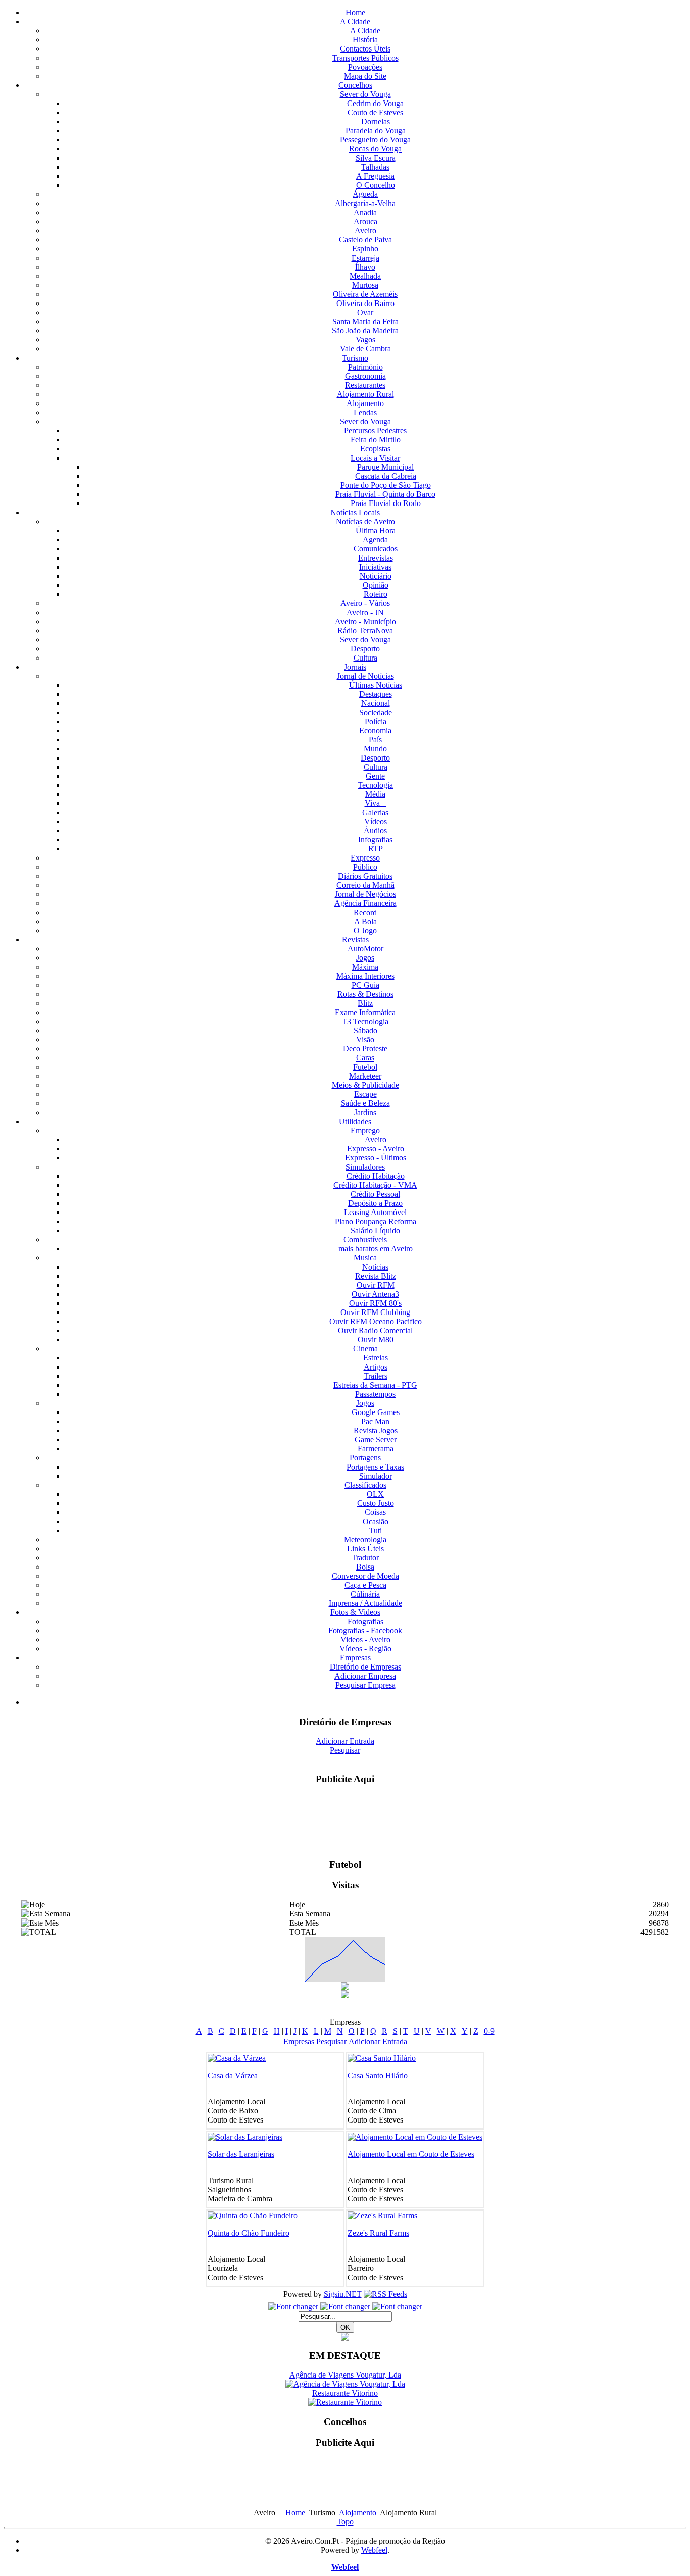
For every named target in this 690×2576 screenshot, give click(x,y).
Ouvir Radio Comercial (375, 1330)
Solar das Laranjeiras (241, 2154)
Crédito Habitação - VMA (375, 1185)
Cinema (365, 1349)
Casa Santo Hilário (378, 2075)
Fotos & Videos (355, 1612)
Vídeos (376, 821)
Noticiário (376, 576)
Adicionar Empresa (365, 1676)
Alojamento (365, 403)
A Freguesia (375, 176)
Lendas (365, 412)
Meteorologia (365, 1539)
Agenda (375, 540)
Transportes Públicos (365, 58)
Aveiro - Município (365, 621)
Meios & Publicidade (365, 1085)
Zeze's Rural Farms (378, 2233)
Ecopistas (375, 449)
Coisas (375, 1512)
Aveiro (365, 231)
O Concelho (376, 185)
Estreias (376, 1358)
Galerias (375, 812)
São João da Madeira (365, 331)
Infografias (375, 840)
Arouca (365, 221)
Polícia (376, 721)
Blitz (365, 1003)
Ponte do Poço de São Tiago (386, 485)
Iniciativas (375, 567)
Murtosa (365, 285)
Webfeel (374, 2542)
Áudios (375, 830)
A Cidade (355, 21)
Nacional (376, 703)
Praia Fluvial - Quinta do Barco (385, 494)
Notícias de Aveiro (365, 521)
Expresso (365, 858)
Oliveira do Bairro (365, 303)
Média (375, 794)
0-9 (489, 2031)
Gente (375, 776)
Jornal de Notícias (365, 676)
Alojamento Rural (365, 394)
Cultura (365, 658)
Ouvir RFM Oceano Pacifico (376, 1321)
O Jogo (365, 930)
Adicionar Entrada (345, 1741)
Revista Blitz (376, 1276)
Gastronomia (365, 376)
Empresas (355, 1658)
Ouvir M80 (376, 1340)
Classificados (365, 1485)
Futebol (365, 1067)
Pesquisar (345, 1750)
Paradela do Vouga (376, 131)
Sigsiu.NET (343, 2294)
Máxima (365, 967)
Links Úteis (365, 1549)
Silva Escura (376, 158)
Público (365, 867)
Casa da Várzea (233, 2075)
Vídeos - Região (365, 1649)
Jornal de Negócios (365, 894)
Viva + (376, 803)
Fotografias (365, 1621)
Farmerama (376, 1449)
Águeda (365, 194)
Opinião (376, 585)
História (365, 40)
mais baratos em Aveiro (376, 1249)
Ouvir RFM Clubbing (375, 1312)
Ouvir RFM (376, 1285)
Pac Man (375, 1421)
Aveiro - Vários (365, 603)
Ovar (365, 312)
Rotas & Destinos (365, 994)
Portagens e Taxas (375, 1467)
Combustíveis (365, 1240)
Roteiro (376, 594)
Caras (365, 1058)
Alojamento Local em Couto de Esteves (411, 2154)
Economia (375, 730)
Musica (365, 1258)
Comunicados (376, 549)
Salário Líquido (375, 1230)
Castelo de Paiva (365, 240)
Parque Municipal (385, 467)
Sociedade (376, 712)
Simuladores (365, 1167)
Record (365, 912)
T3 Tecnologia (365, 1021)
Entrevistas (376, 558)
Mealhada (365, 276)
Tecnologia (375, 785)
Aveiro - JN (365, 612)
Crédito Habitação (376, 1176)
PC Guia (365, 985)
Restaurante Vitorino (345, 2385)
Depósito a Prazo (375, 1203)
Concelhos (355, 85)
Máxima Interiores (365, 976)
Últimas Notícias (376, 685)
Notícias (375, 1267)
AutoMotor (365, 949)
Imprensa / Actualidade (365, 1603)
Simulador (376, 1476)
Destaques (376, 694)
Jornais (355, 667)
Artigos (376, 1367)
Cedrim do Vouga (375, 103)
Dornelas (376, 121)
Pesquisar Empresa (365, 1685)
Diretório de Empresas (365, 1667)
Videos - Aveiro (365, 1639)
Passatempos (375, 1394)
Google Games (376, 1412)
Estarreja (365, 258)
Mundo (375, 749)
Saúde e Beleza (365, 1103)
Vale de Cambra (365, 349)
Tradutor (365, 1558)
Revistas (355, 940)
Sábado (365, 1030)
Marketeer (365, 1076)
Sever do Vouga (365, 94)
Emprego (365, 1130)
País (375, 740)
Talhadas (375, 167)
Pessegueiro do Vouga (375, 140)
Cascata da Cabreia (386, 476)
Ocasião (376, 1521)
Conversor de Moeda (365, 1576)
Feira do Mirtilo (376, 440)
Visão (365, 1040)
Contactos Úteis (365, 49)
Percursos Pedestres (375, 431)
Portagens (365, 1458)
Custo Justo (376, 1503)
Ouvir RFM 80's (375, 1303)
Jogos (365, 958)
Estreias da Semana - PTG (375, 1385)
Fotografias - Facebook (365, 1630)
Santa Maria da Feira (365, 321)
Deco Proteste (365, 1049)
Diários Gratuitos (365, 876)
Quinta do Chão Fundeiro (249, 2233)
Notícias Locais (355, 512)
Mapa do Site (365, 76)
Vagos (365, 340)
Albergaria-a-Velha (365, 203)
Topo (345, 2514)
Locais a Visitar (375, 458)
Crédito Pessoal (375, 1194)
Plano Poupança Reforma (376, 1221)
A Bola (365, 921)
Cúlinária (365, 1594)
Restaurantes (365, 385)
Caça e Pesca (365, 1585)
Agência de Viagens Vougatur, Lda (345, 2367)
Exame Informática (365, 1012)
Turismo (355, 358)
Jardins (365, 1112)
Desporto (365, 649)
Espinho (365, 249)
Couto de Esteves (375, 112)
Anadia (365, 212)
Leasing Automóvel (375, 1212)
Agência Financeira (365, 903)
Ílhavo (365, 267)
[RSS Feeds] (385, 2294)
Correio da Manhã (365, 885)
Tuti (376, 1530)
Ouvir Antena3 (375, 1294)
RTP (376, 849)
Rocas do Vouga (375, 149)
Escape (365, 1094)
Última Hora (376, 531)
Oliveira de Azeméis (365, 294)
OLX (375, 1494)
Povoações (365, 67)
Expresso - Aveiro (376, 1149)
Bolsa (365, 1567)
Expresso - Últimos (376, 1158)
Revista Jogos (376, 1430)
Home (355, 12)
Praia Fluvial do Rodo (386, 503)
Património (365, 367)
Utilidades (355, 1121)
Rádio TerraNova (365, 630)
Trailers (376, 1376)
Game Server (376, 1439)
